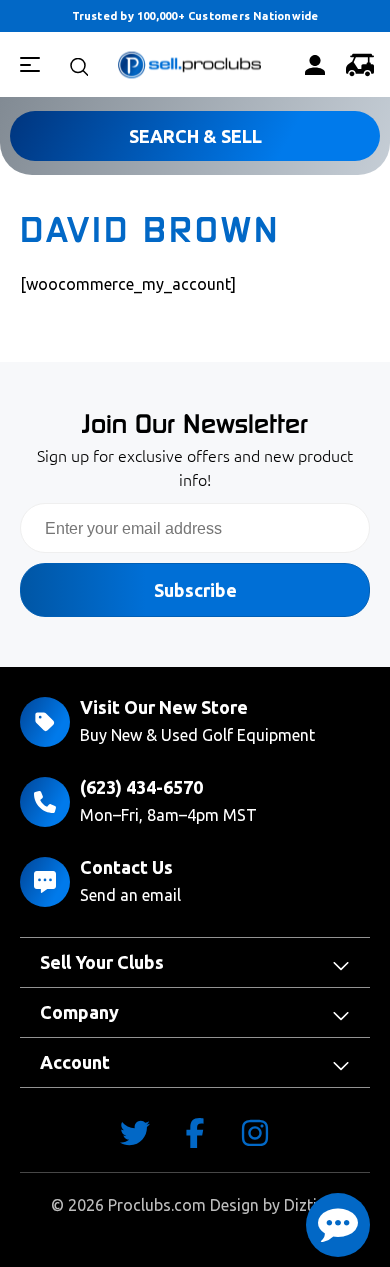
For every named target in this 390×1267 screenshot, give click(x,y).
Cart (358, 65)
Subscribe (195, 590)
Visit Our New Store (164, 707)
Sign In (313, 65)
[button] (338, 1225)
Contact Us (126, 867)
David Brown (150, 230)
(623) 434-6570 (141, 787)
